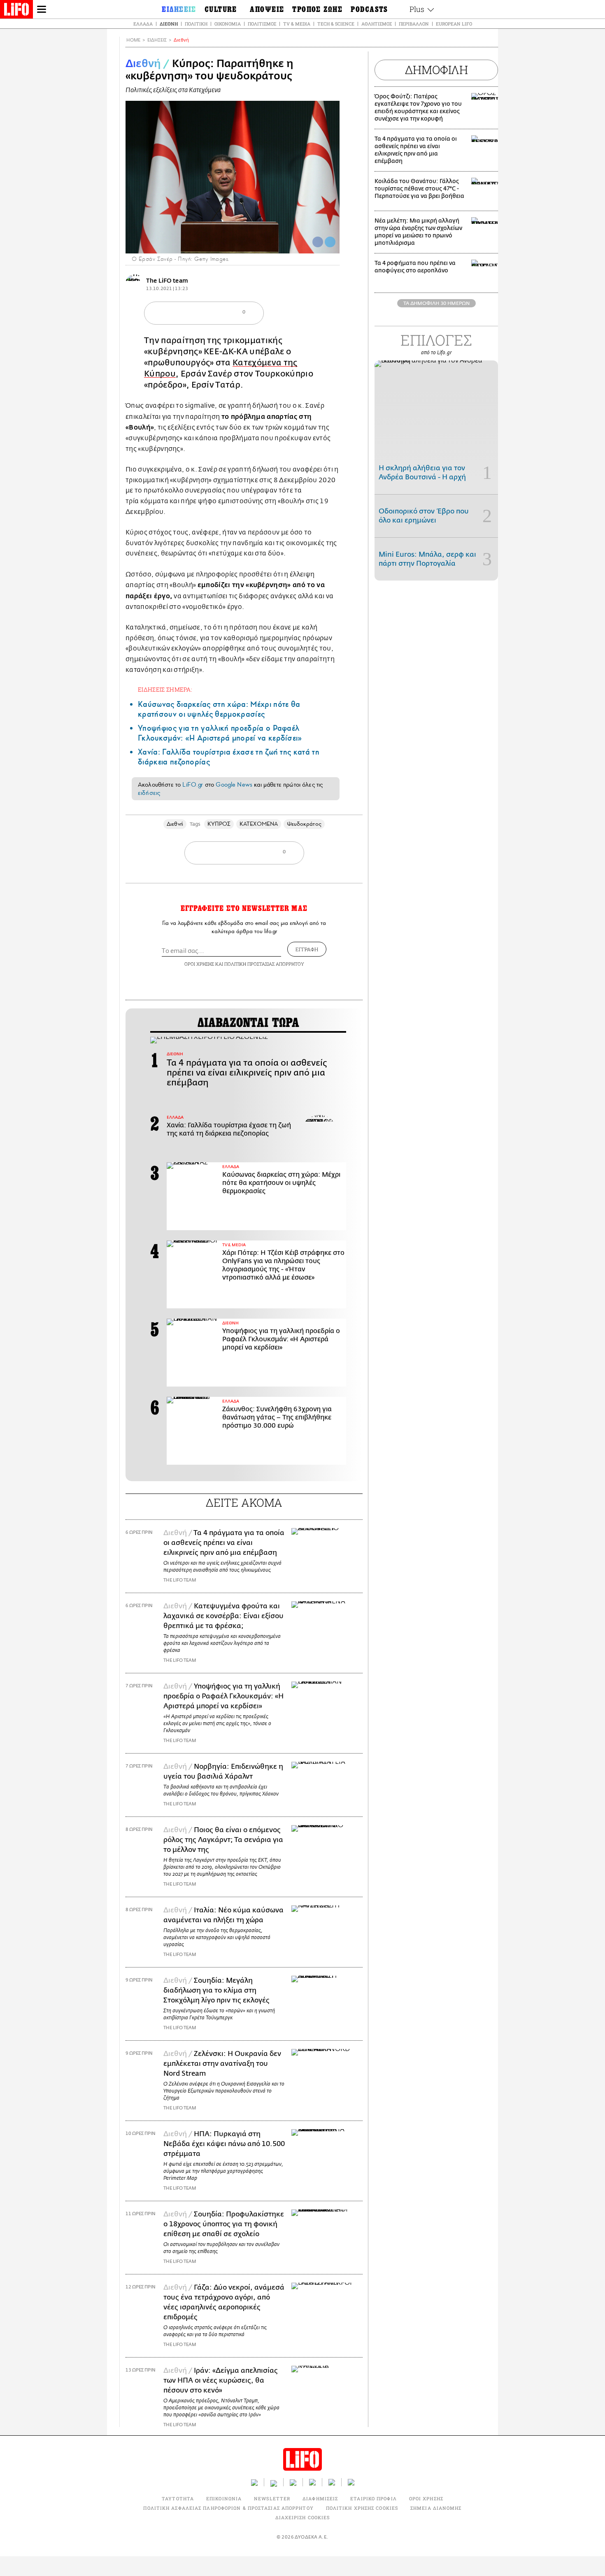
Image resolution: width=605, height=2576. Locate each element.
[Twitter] (330, 242)
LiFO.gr (193, 785)
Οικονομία (228, 24)
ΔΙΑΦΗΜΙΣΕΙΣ (320, 2498)
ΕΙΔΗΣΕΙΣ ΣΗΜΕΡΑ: (165, 689)
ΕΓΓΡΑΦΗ (307, 949)
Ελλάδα (143, 24)
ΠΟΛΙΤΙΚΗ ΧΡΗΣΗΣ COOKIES (362, 2508)
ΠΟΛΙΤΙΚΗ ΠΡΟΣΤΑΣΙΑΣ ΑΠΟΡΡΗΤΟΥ (264, 964)
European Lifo (454, 24)
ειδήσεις (149, 793)
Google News (234, 785)
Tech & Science (336, 24)
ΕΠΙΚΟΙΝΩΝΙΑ (224, 2498)
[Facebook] (318, 242)
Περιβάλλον (414, 24)
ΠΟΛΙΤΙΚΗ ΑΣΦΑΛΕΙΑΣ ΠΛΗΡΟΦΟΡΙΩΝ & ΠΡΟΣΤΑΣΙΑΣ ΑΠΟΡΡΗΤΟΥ (228, 2508)
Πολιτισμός (262, 24)
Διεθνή (169, 24)
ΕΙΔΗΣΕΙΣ (157, 40)
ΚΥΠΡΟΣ (219, 824)
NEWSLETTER (272, 2498)
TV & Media (297, 24)
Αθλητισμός (377, 24)
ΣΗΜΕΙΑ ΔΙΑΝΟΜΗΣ (436, 2508)
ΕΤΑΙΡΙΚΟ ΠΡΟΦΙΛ (373, 2498)
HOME (133, 40)
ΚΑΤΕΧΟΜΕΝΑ (259, 824)
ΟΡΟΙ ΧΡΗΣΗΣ (199, 964)
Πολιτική (196, 24)
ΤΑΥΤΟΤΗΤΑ (178, 2498)
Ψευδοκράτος (304, 824)
